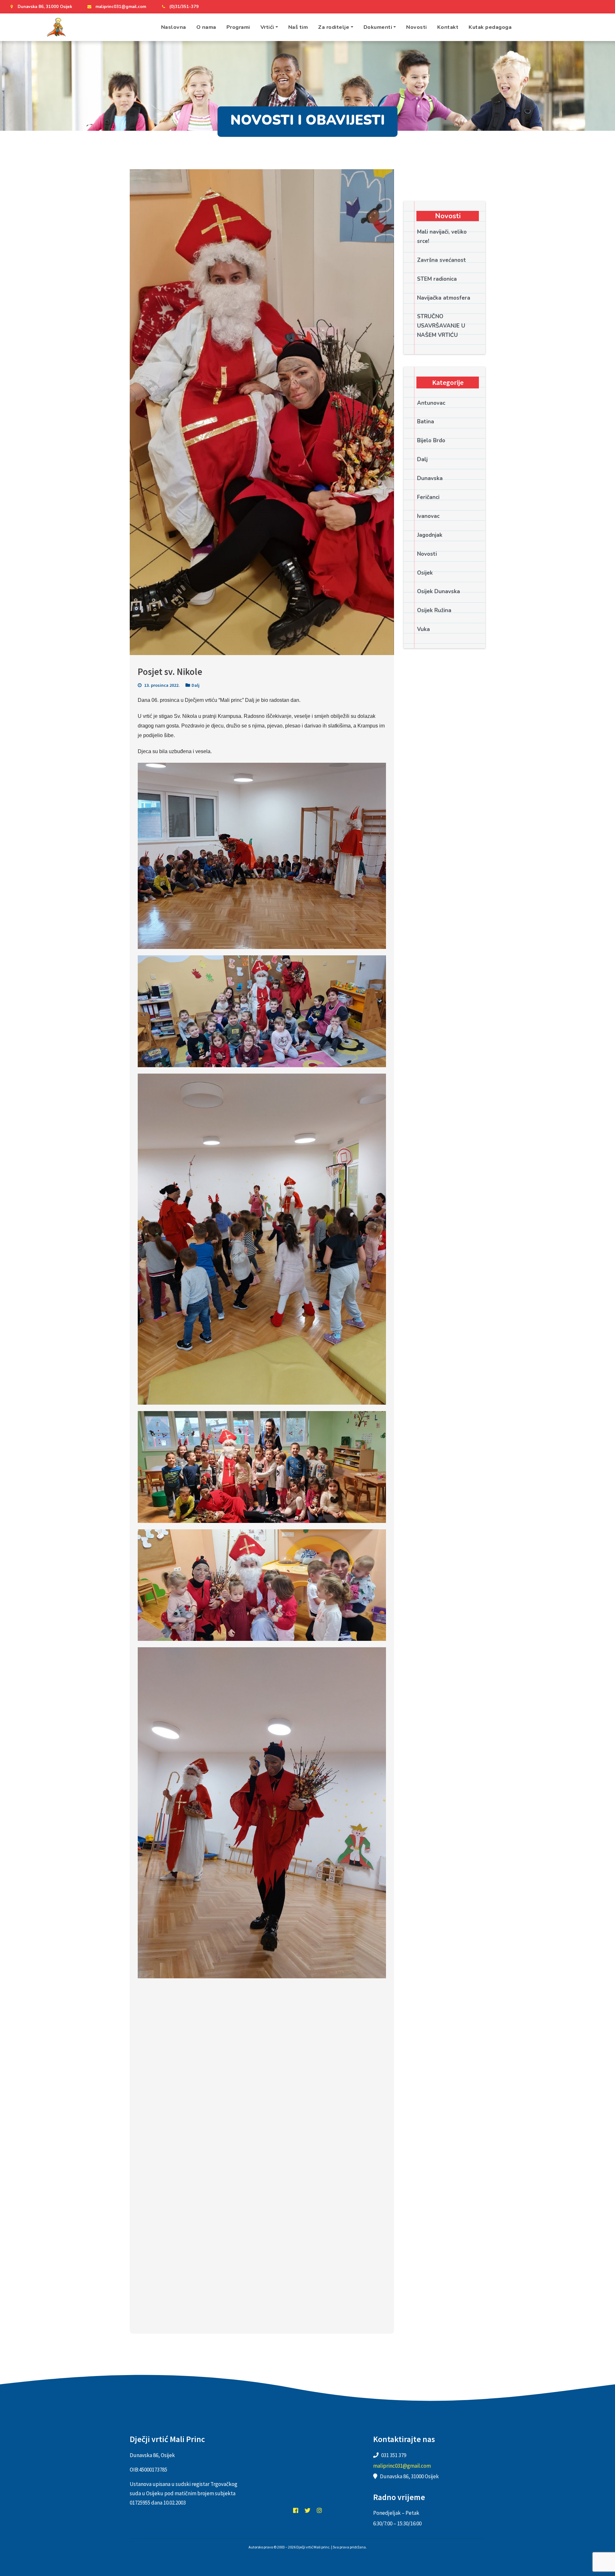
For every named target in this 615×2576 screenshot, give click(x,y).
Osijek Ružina (434, 610)
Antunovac (431, 403)
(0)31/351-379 (184, 7)
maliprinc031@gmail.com (121, 7)
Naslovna (174, 27)
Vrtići (267, 27)
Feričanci (428, 497)
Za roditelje (334, 27)
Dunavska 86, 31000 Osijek (45, 7)
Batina (426, 422)
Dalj (196, 685)
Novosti (417, 27)
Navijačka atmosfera (444, 298)
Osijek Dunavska (439, 591)
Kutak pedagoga (490, 27)
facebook (296, 2510)
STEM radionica (437, 279)
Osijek (425, 573)
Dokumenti (378, 27)
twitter (307, 2510)
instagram (319, 2510)
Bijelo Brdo (431, 440)
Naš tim (298, 27)
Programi (238, 27)
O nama (206, 27)
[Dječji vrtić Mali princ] (56, 27)
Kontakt (448, 27)
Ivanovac (428, 516)
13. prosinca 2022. (161, 685)
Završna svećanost (442, 260)
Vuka (423, 629)
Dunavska (430, 478)
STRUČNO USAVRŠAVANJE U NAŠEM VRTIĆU (441, 326)
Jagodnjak (430, 535)
